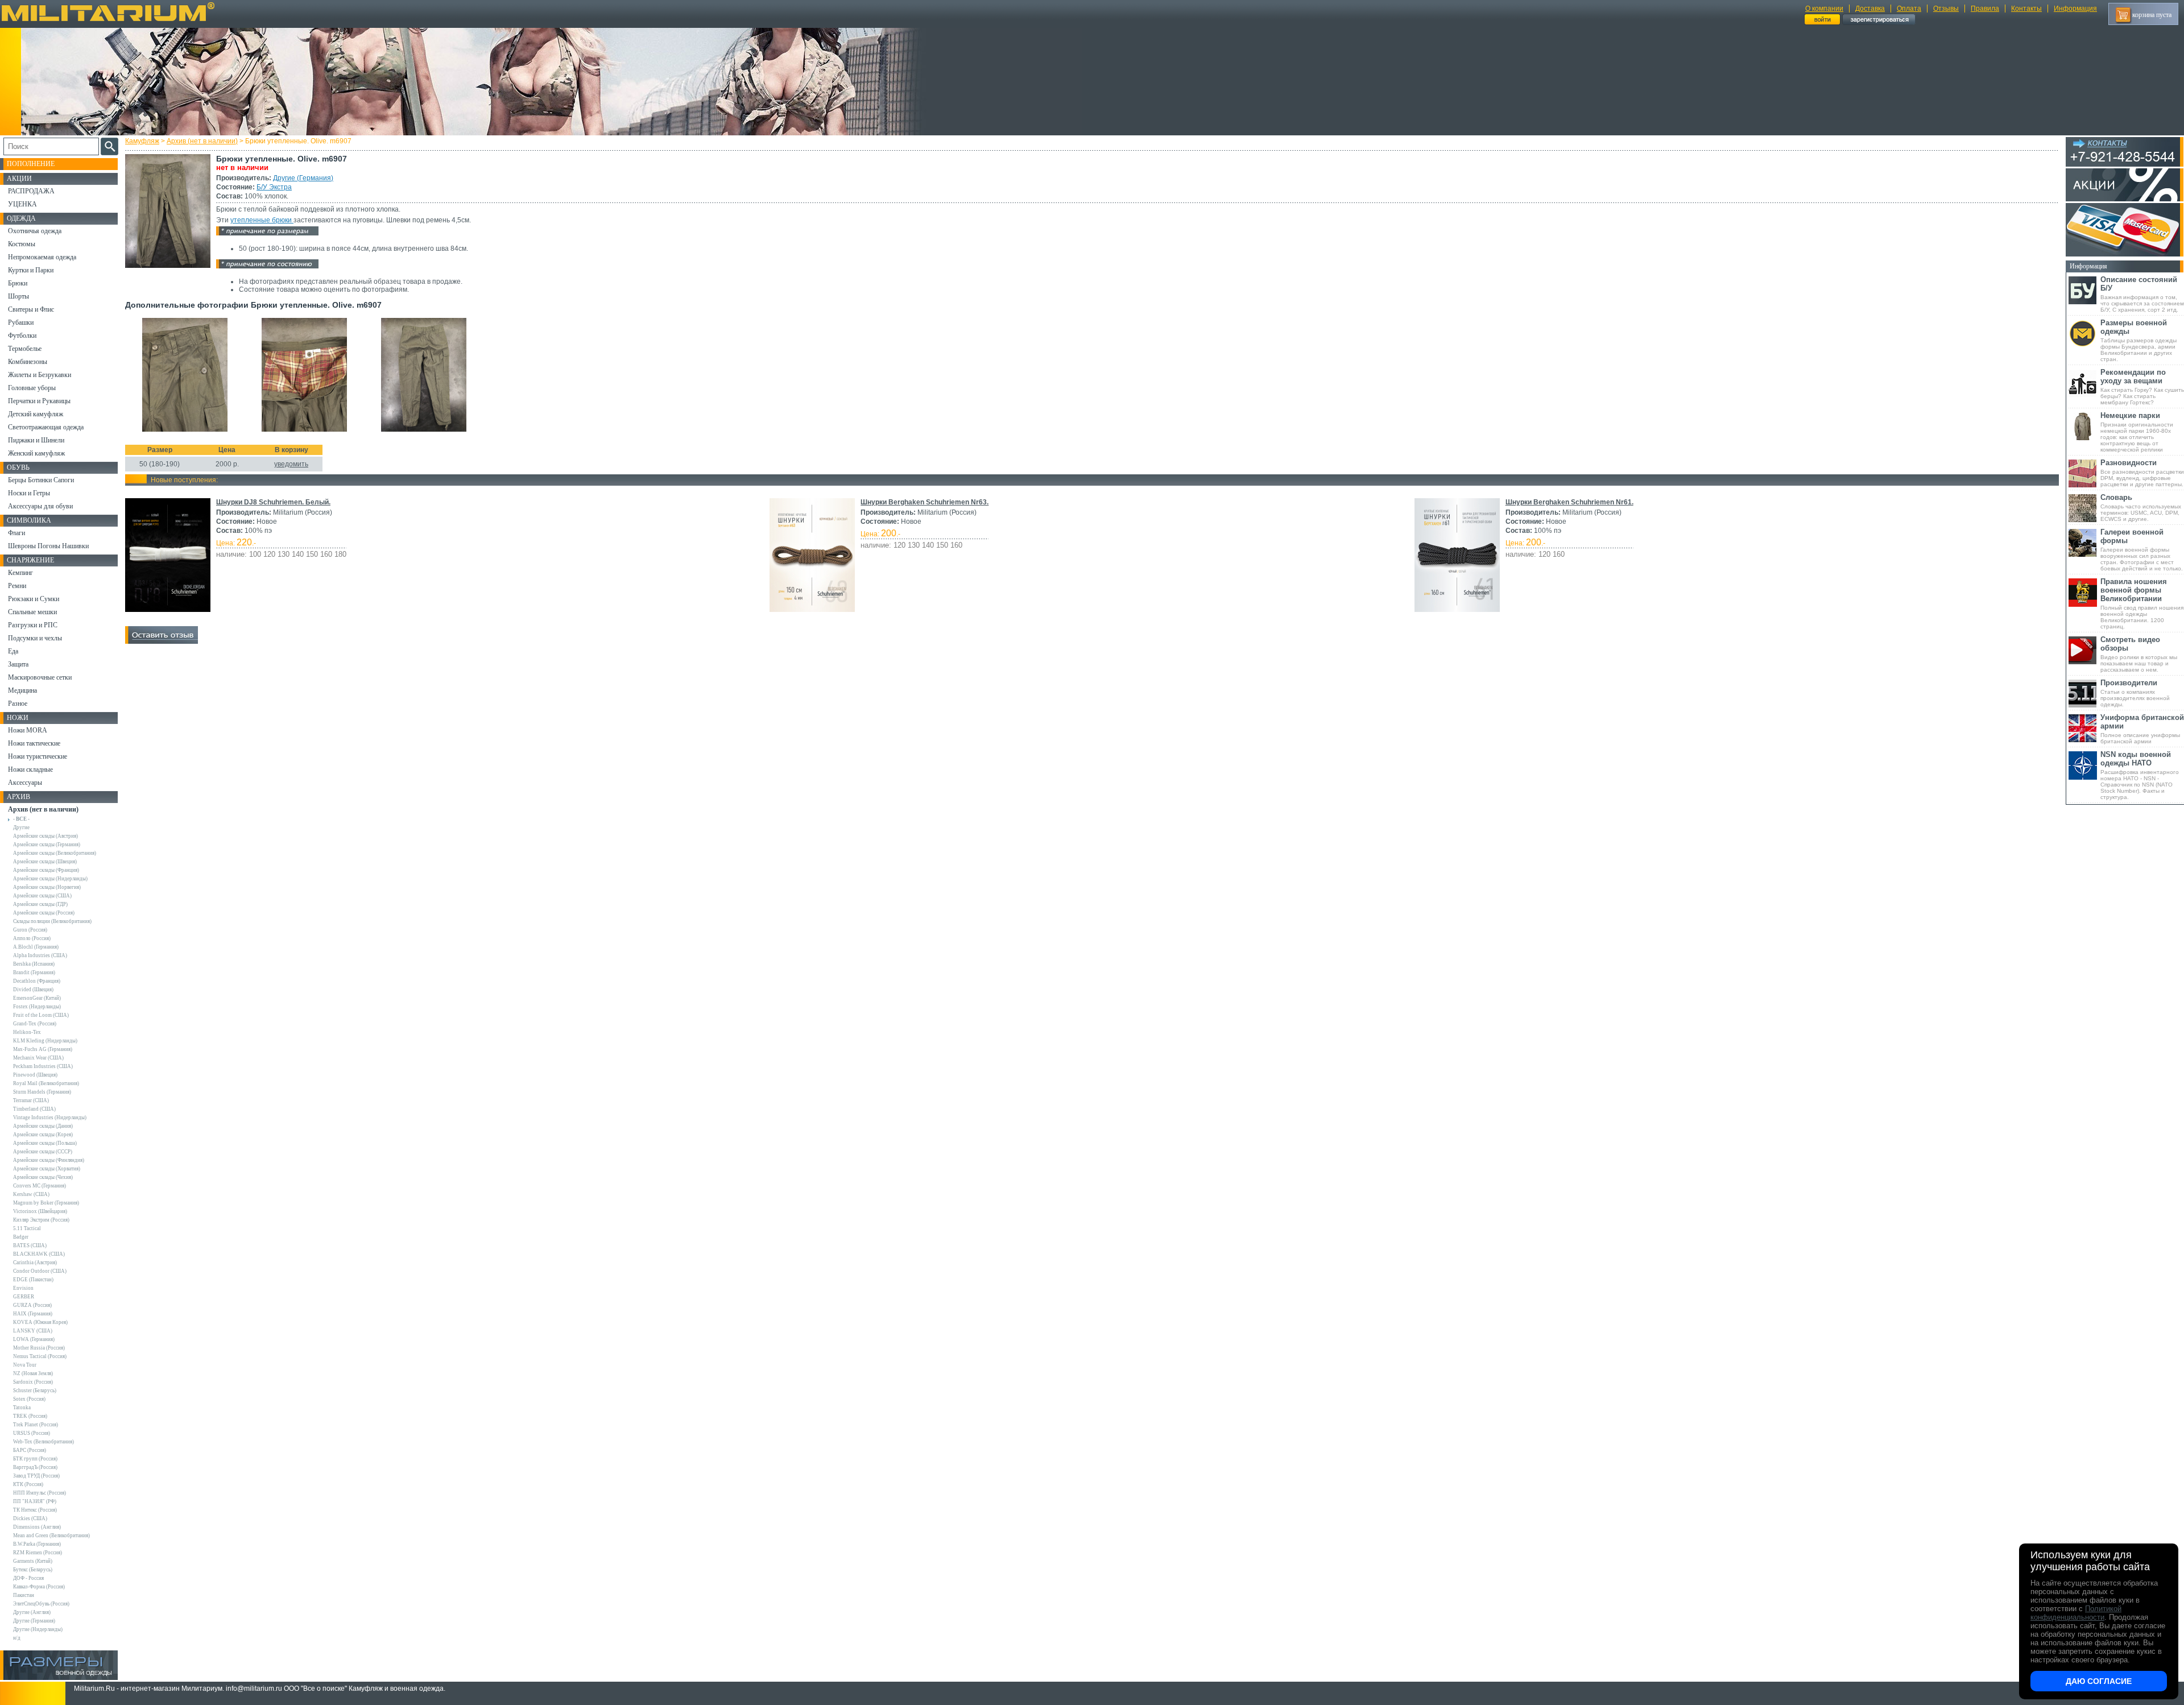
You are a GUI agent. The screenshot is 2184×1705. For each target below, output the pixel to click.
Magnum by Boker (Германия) (46, 1203)
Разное (18, 703)
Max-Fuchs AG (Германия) (43, 1049)
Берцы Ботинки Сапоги (41, 480)
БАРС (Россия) (30, 1450)
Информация (2075, 9)
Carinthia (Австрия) (35, 1263)
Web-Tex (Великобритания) (44, 1442)
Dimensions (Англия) (37, 1527)
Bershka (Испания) (34, 964)
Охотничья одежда (35, 231)
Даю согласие (2099, 1681)
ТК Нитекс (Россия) (35, 1510)
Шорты (18, 296)
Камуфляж (142, 141)
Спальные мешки (32, 612)
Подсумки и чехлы (35, 638)
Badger (21, 1237)
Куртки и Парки (31, 270)
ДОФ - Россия (28, 1578)
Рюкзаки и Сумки (34, 599)
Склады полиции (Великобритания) (52, 921)
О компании (1824, 9)
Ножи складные (30, 769)
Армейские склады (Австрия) (45, 836)
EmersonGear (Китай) (37, 998)
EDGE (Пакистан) (33, 1280)
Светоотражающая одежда (46, 427)
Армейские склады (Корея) (43, 1135)
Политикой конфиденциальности (2076, 1613)
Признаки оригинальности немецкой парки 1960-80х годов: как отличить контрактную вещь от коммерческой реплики (2137, 432)
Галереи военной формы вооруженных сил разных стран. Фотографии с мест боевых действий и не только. (2142, 550)
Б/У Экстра (274, 187)
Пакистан (24, 1595)
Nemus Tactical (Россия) (40, 1356)
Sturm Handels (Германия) (42, 1092)
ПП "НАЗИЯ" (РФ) (35, 1501)
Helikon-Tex (27, 1032)
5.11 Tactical (27, 1228)
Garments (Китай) (33, 1561)
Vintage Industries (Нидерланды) (50, 1118)
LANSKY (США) (33, 1331)
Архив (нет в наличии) (202, 141)
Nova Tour (25, 1365)
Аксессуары (25, 783)
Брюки (18, 283)
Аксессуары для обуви (40, 506)
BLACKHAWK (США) (39, 1254)
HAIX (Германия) (33, 1314)
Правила (1985, 9)
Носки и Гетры (29, 493)
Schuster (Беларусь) (35, 1391)
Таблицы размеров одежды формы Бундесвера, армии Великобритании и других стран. (2138, 340)
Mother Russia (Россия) (39, 1348)
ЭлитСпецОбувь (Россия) (41, 1604)
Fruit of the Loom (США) (41, 1015)
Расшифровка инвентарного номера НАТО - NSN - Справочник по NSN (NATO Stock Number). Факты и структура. (2140, 775)
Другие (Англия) (32, 1612)
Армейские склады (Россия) (44, 913)
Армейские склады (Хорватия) (47, 1169)
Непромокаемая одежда (42, 257)
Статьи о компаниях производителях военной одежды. (2135, 693)
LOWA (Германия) (34, 1339)
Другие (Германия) (303, 178)
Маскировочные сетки (40, 677)
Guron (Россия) (30, 930)
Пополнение (31, 164)
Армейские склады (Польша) (45, 1143)
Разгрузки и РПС (33, 625)
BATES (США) (30, 1245)
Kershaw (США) (31, 1194)
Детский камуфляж (36, 414)
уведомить (291, 464)
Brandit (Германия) (34, 972)
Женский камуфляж (36, 453)
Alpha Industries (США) (40, 955)
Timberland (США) (34, 1109)
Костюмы (22, 244)
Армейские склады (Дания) (43, 1126)
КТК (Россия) (28, 1484)
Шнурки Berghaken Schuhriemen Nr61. (1569, 502)
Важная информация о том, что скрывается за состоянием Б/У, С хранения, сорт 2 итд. (2142, 294)
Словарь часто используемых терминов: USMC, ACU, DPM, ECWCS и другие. (2141, 508)
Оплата (1909, 9)
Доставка (1870, 9)
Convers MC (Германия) (40, 1186)
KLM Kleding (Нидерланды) (45, 1041)
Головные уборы (32, 388)
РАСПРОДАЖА (31, 191)
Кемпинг (20, 573)
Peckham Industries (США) (43, 1066)
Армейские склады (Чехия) (43, 1177)
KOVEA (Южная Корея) (40, 1322)
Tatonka (22, 1408)
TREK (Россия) (30, 1416)
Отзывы (1946, 9)
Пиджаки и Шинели (36, 440)
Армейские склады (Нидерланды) (50, 879)
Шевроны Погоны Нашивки (48, 546)
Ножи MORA (28, 730)
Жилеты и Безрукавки (40, 375)
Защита (18, 664)
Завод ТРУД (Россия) (36, 1476)
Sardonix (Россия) (33, 1382)
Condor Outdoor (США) (40, 1271)
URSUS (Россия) (32, 1433)
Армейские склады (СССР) (43, 1152)
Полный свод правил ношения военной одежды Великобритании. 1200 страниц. (2142, 603)
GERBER (24, 1297)
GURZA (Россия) (32, 1305)
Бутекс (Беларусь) (33, 1570)
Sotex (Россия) (29, 1399)
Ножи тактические (34, 743)
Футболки (22, 336)
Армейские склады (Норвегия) (47, 887)
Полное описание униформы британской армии (2142, 729)
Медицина (22, 690)
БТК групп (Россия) (35, 1459)
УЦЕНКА (22, 204)
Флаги (16, 533)
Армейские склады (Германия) (47, 845)
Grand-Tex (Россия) (35, 1024)
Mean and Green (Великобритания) (51, 1536)
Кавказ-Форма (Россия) (39, 1587)
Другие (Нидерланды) (38, 1629)
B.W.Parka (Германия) (37, 1544)
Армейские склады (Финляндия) (49, 1160)
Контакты (2026, 9)
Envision (23, 1288)
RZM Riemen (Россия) (38, 1553)
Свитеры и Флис (31, 309)
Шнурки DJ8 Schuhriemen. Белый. (273, 502)
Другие (21, 827)
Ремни (17, 586)
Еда (13, 651)
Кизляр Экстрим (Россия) (41, 1220)
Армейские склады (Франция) (46, 870)
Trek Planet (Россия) (36, 1425)
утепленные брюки (262, 220)
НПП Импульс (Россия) (40, 1493)
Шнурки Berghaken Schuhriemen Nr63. (925, 502)
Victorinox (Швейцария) (40, 1211)
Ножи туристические (38, 756)
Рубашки (21, 322)
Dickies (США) (30, 1518)
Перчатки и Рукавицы (39, 401)
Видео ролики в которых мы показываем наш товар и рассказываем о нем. (2139, 654)
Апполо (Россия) (32, 938)
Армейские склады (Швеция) (45, 862)
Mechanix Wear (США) (38, 1058)
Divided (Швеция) (33, 990)
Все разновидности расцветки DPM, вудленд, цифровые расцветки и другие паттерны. (2142, 473)
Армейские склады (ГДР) (40, 904)
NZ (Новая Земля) (33, 1373)
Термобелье (25, 349)
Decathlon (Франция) (37, 981)
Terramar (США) (31, 1100)
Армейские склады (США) (42, 896)
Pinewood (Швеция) (35, 1075)
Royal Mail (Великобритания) (46, 1083)
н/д (17, 1638)
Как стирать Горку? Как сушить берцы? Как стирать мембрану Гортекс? (2142, 387)
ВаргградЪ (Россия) (35, 1467)
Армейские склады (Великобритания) (55, 853)
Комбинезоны (28, 362)
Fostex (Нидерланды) (37, 1007)
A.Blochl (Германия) (36, 947)
